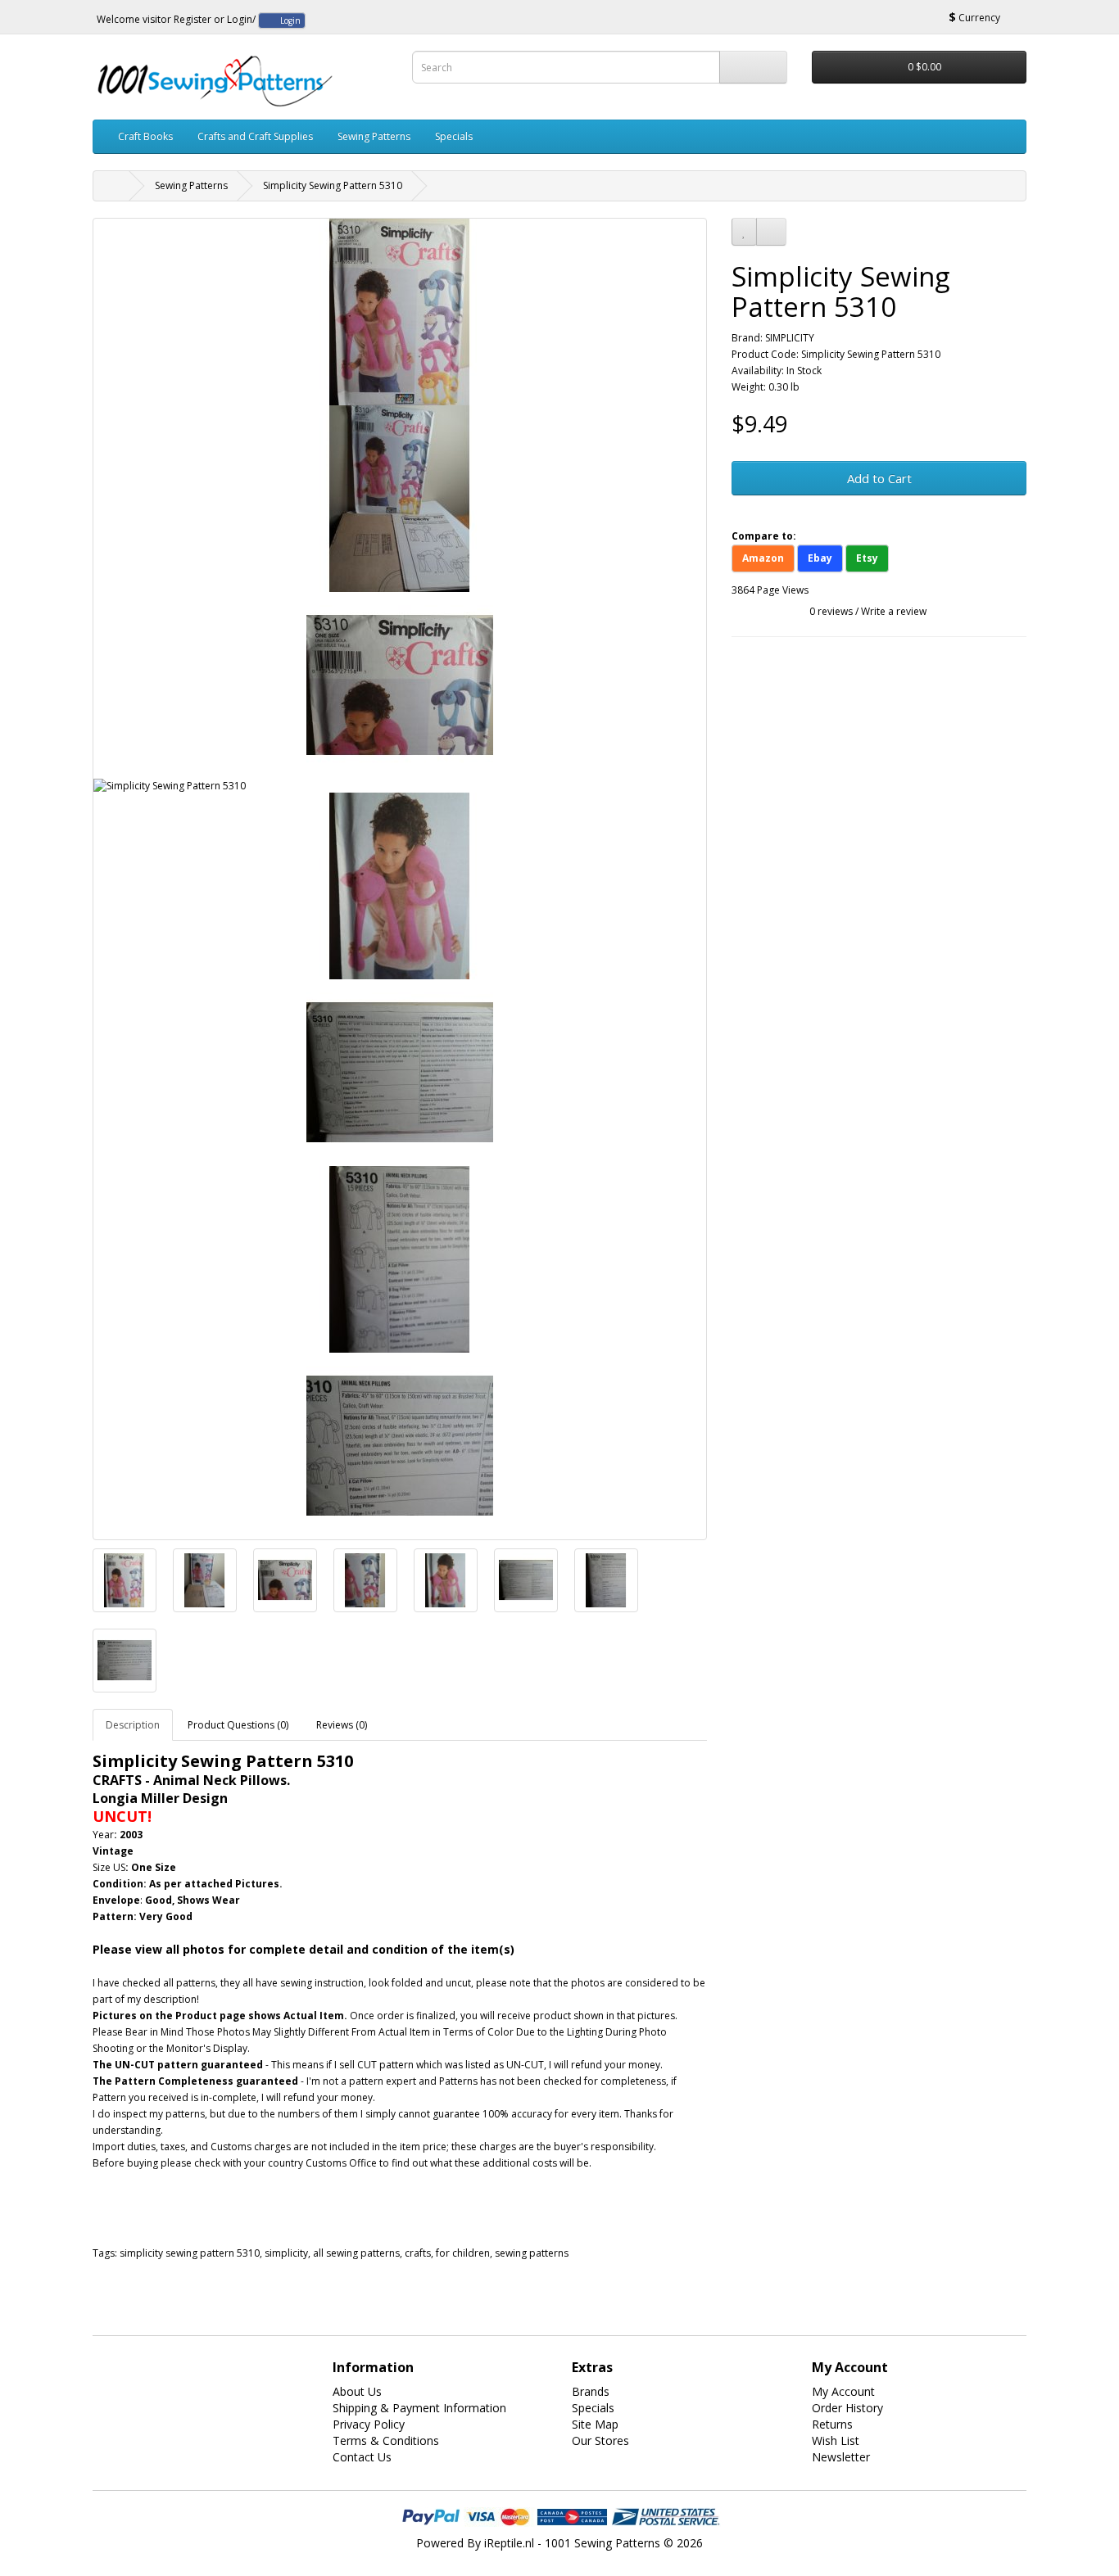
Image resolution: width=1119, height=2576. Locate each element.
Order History (847, 2408)
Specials (454, 136)
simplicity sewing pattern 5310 (190, 2253)
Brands (591, 2391)
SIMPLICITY (790, 338)
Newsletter (841, 2457)
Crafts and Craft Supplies (255, 136)
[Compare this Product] (771, 232)
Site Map (595, 2424)
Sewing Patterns (374, 136)
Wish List (836, 2440)
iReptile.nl (509, 2543)
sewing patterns (532, 2253)
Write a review (894, 611)
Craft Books (145, 136)
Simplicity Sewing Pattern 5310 (333, 185)
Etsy (867, 558)
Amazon (763, 558)
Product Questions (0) (238, 1725)
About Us (357, 2391)
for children (463, 2253)
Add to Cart (879, 478)
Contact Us (362, 2457)
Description (133, 1725)
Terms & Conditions (386, 2440)
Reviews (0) (342, 1725)
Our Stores (600, 2440)
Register (193, 19)
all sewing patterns (356, 2253)
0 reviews (831, 611)
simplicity (286, 2253)
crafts (418, 2253)
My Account (843, 2391)
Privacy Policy (369, 2424)
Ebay (820, 558)
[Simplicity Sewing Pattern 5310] (400, 312)
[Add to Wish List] (744, 232)
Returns (832, 2424)
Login (240, 19)
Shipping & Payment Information (419, 2408)
